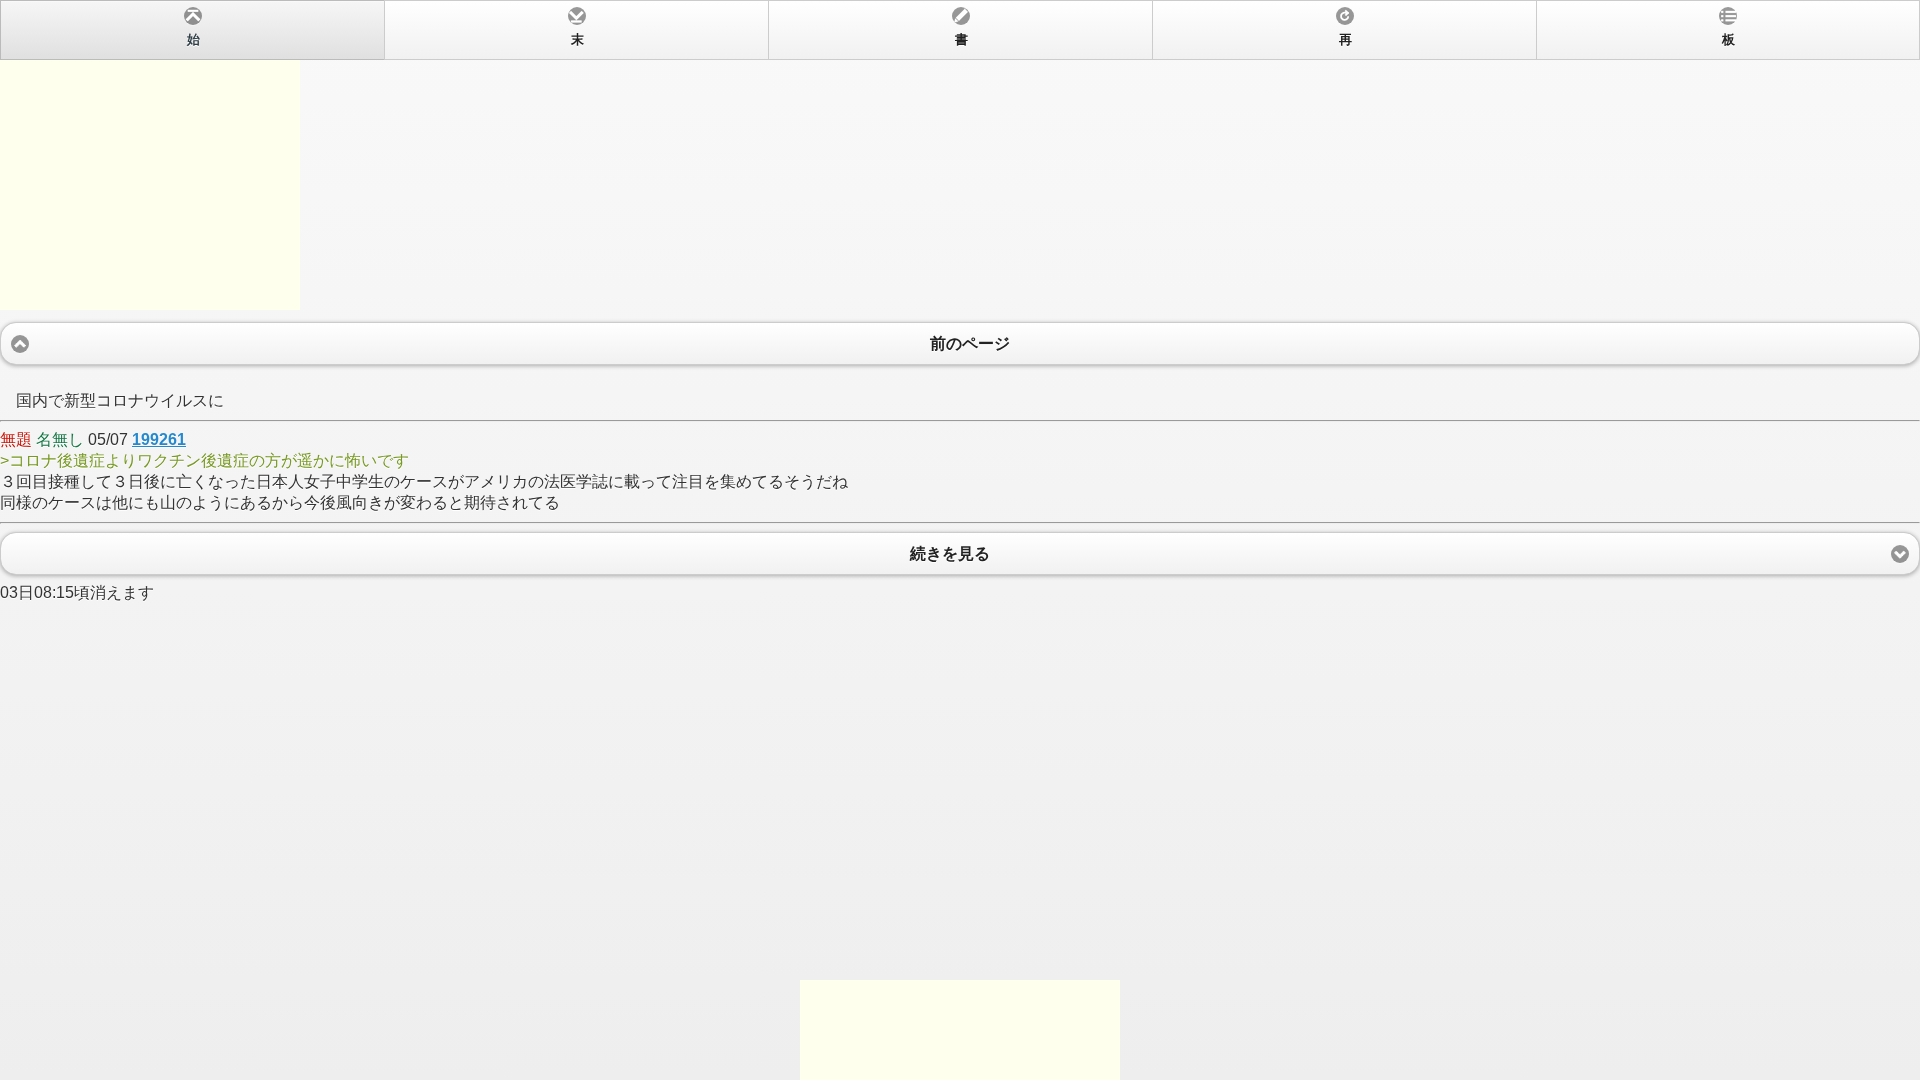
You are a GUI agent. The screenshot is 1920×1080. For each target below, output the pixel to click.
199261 (159, 439)
